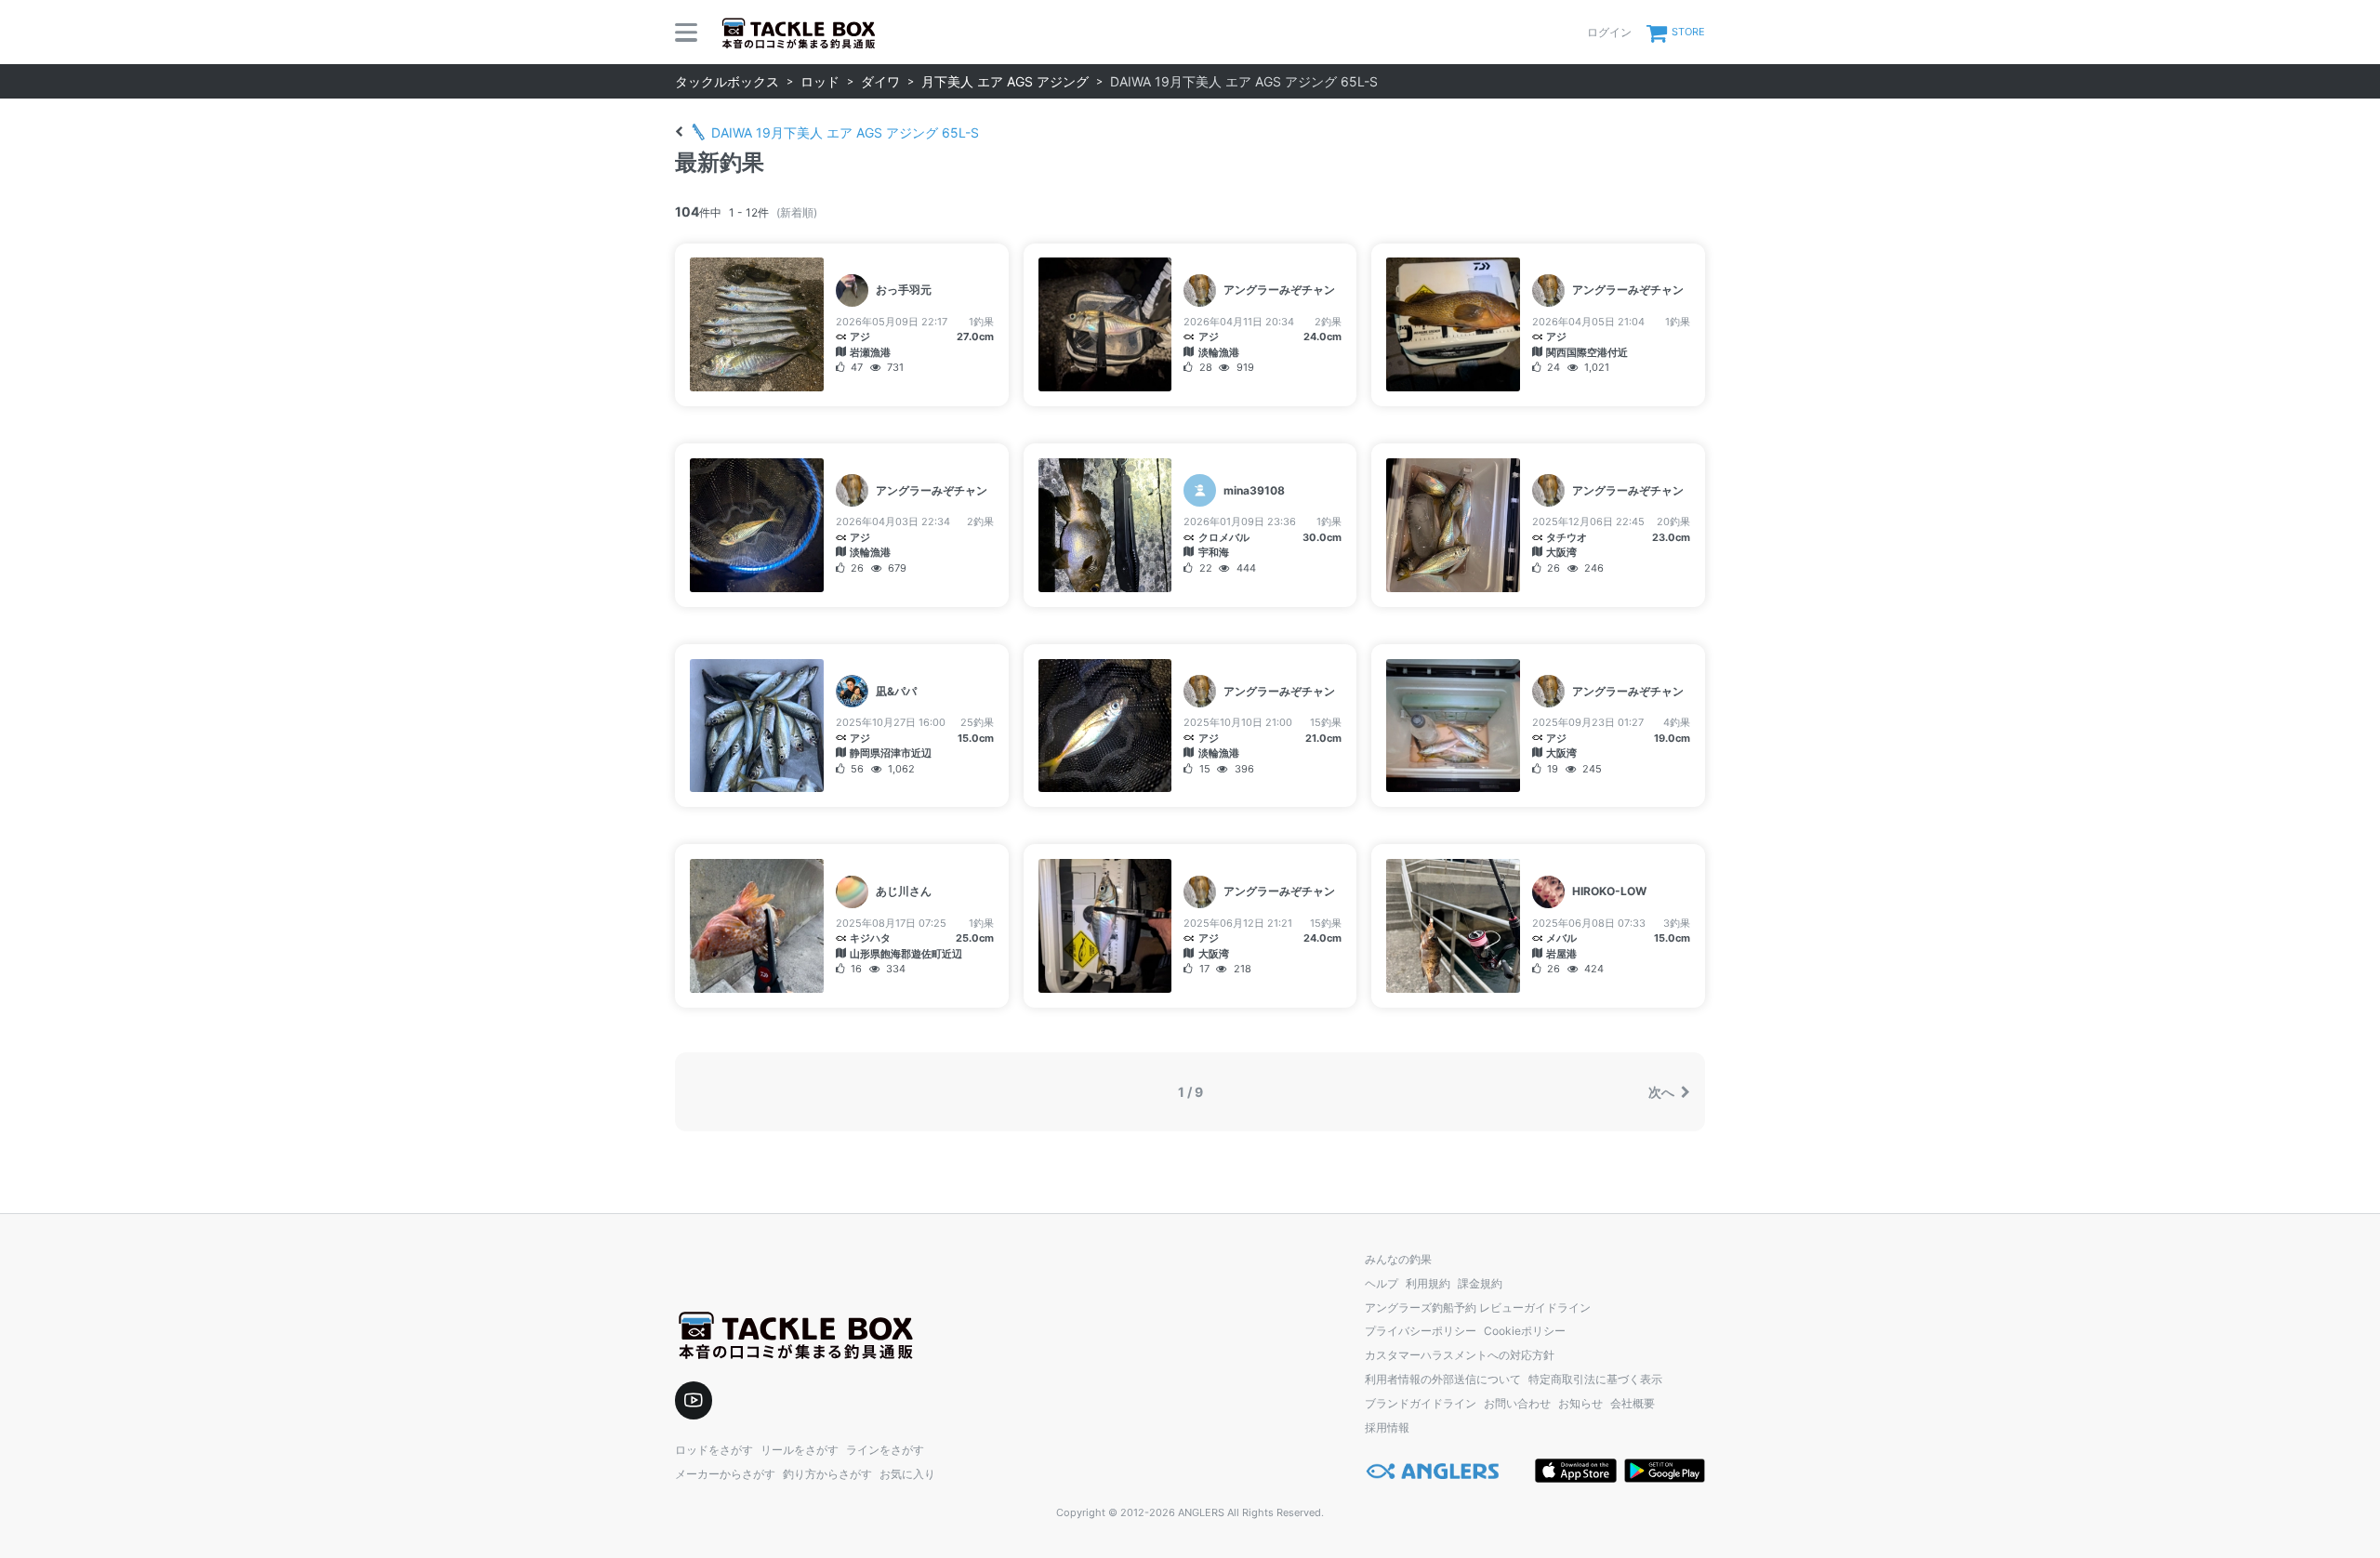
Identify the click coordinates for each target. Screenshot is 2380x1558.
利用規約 (1428, 1283)
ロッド (820, 81)
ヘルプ (1382, 1283)
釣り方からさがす (827, 1474)
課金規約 (1480, 1283)
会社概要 (1633, 1403)
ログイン (1609, 32)
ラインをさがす (885, 1450)
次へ (1663, 1092)
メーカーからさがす (725, 1474)
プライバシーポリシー (1421, 1331)
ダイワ (880, 81)
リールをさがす (800, 1450)
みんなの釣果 (1398, 1259)
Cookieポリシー (1525, 1331)
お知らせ (1580, 1403)
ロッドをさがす (714, 1450)
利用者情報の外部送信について (1443, 1379)
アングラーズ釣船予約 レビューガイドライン (1478, 1307)
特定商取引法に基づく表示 (1595, 1379)
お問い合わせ (1517, 1403)
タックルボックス (727, 81)
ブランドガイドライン (1421, 1403)
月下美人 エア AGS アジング (1005, 81)
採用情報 (1387, 1427)
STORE (1688, 32)
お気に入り (907, 1474)
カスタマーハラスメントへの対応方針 (1460, 1355)
